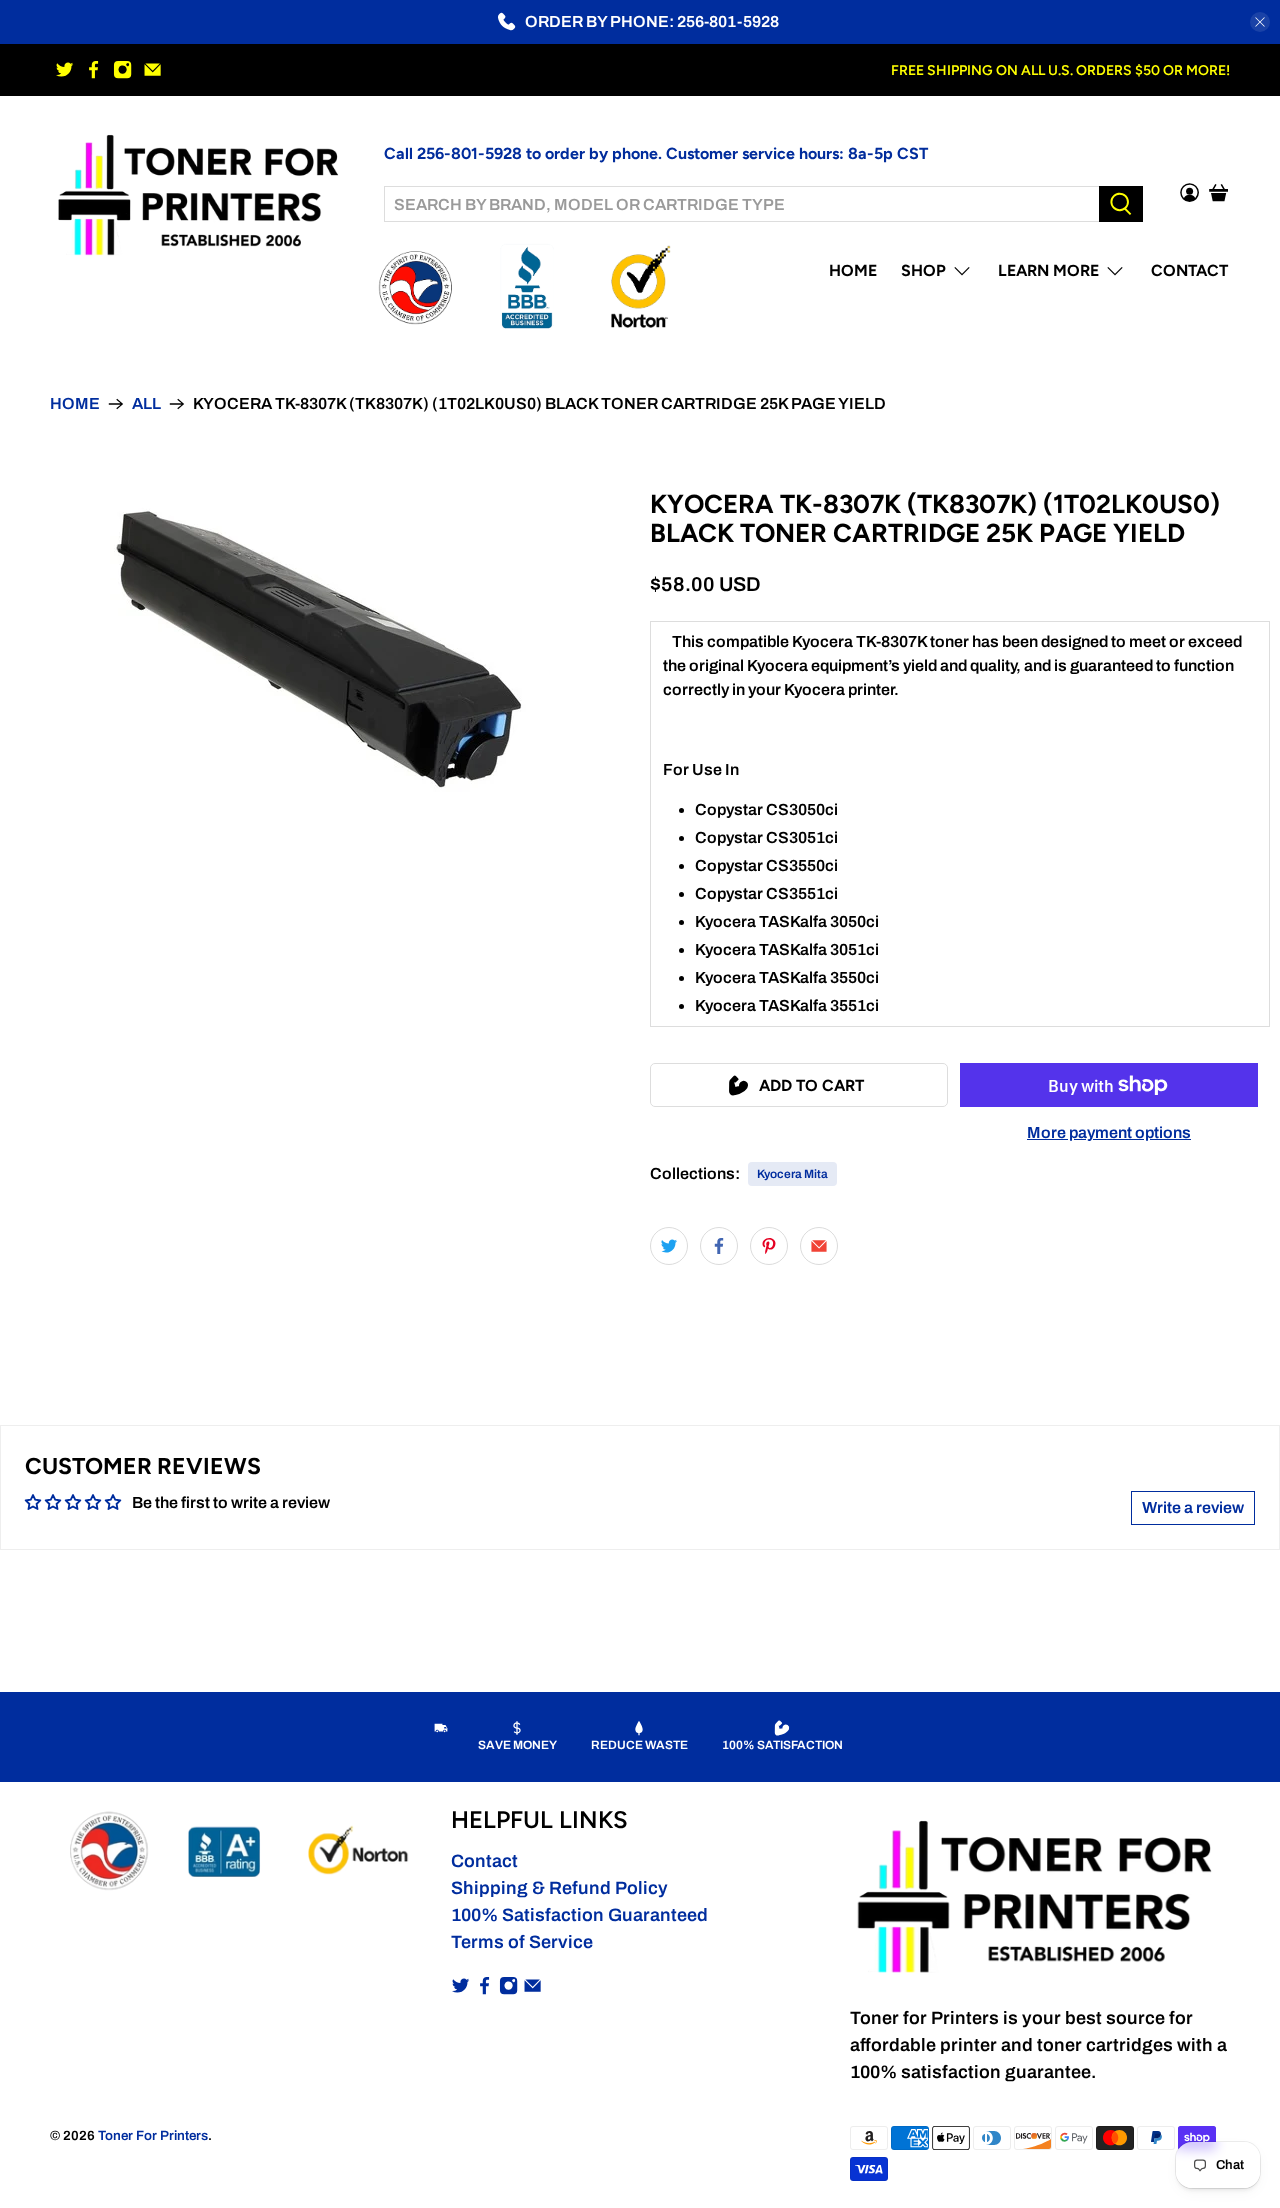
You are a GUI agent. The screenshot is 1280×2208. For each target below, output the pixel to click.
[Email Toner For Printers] (152, 69)
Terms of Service (522, 1942)
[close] (1260, 22)
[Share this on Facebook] (719, 1246)
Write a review (1193, 1507)
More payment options (1109, 1132)
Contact (1189, 270)
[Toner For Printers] (202, 192)
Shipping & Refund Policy (559, 1888)
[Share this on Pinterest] (769, 1246)
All (146, 404)
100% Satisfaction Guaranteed (579, 1915)
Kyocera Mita (792, 1174)
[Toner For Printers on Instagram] (122, 69)
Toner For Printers (153, 2135)
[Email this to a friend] (819, 1246)
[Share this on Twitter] (669, 1246)
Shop (923, 270)
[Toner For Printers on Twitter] (64, 69)
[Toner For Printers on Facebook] (93, 69)
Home (853, 270)
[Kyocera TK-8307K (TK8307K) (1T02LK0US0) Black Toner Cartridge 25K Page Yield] (320, 650)
